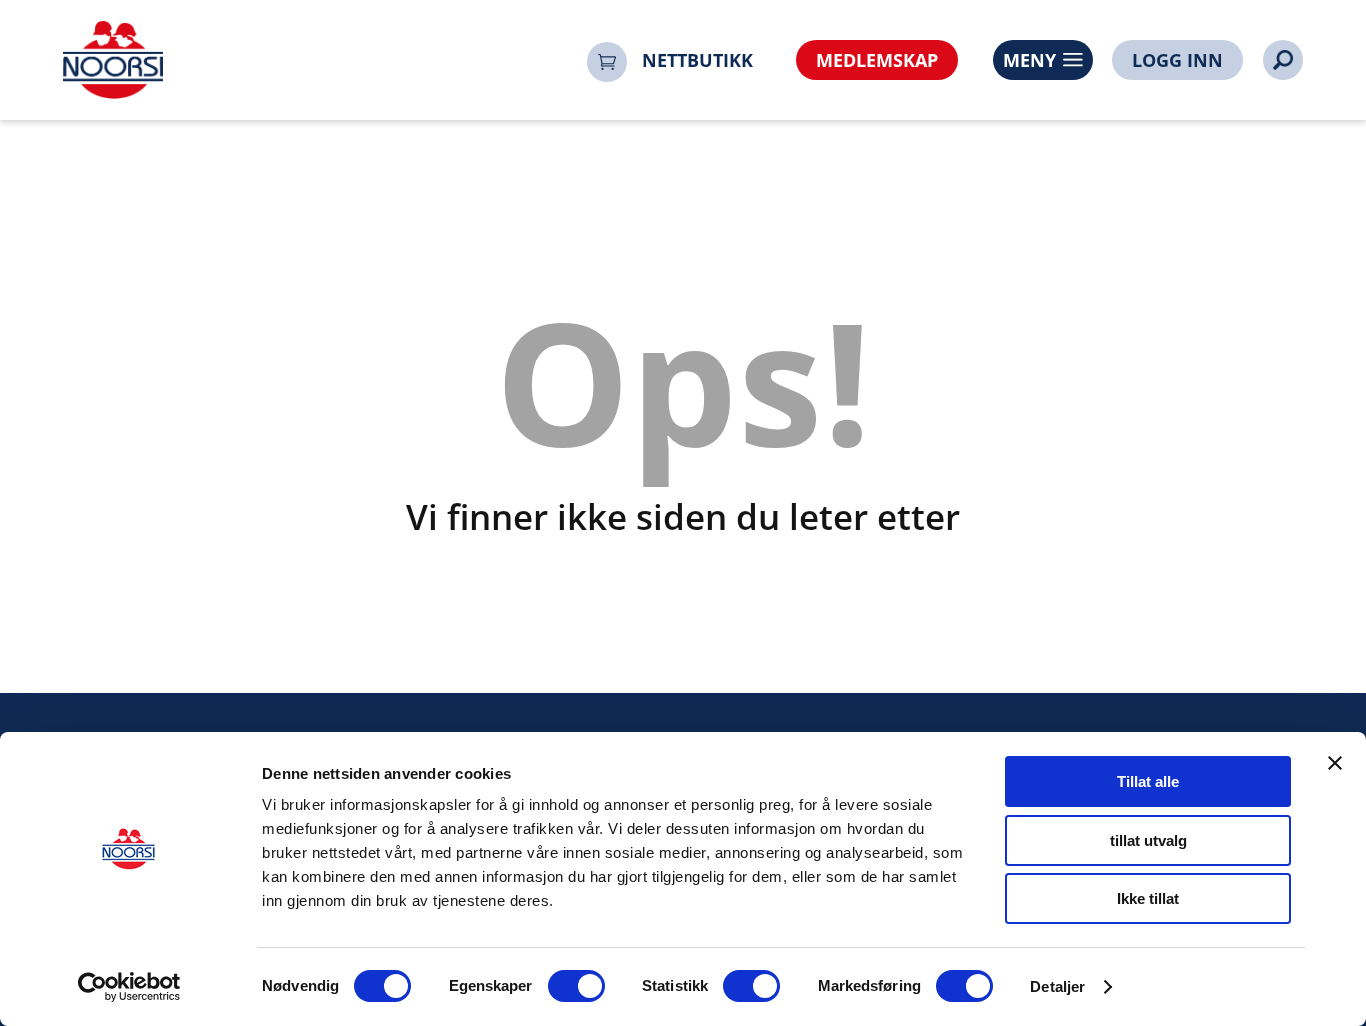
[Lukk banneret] (1335, 763)
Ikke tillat (1148, 898)
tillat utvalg (1148, 840)
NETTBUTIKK (697, 60)
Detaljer (1057, 986)
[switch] (576, 986)
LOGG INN (1177, 60)
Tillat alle (1148, 781)
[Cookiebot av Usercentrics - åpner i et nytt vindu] (129, 987)
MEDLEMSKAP (877, 60)
